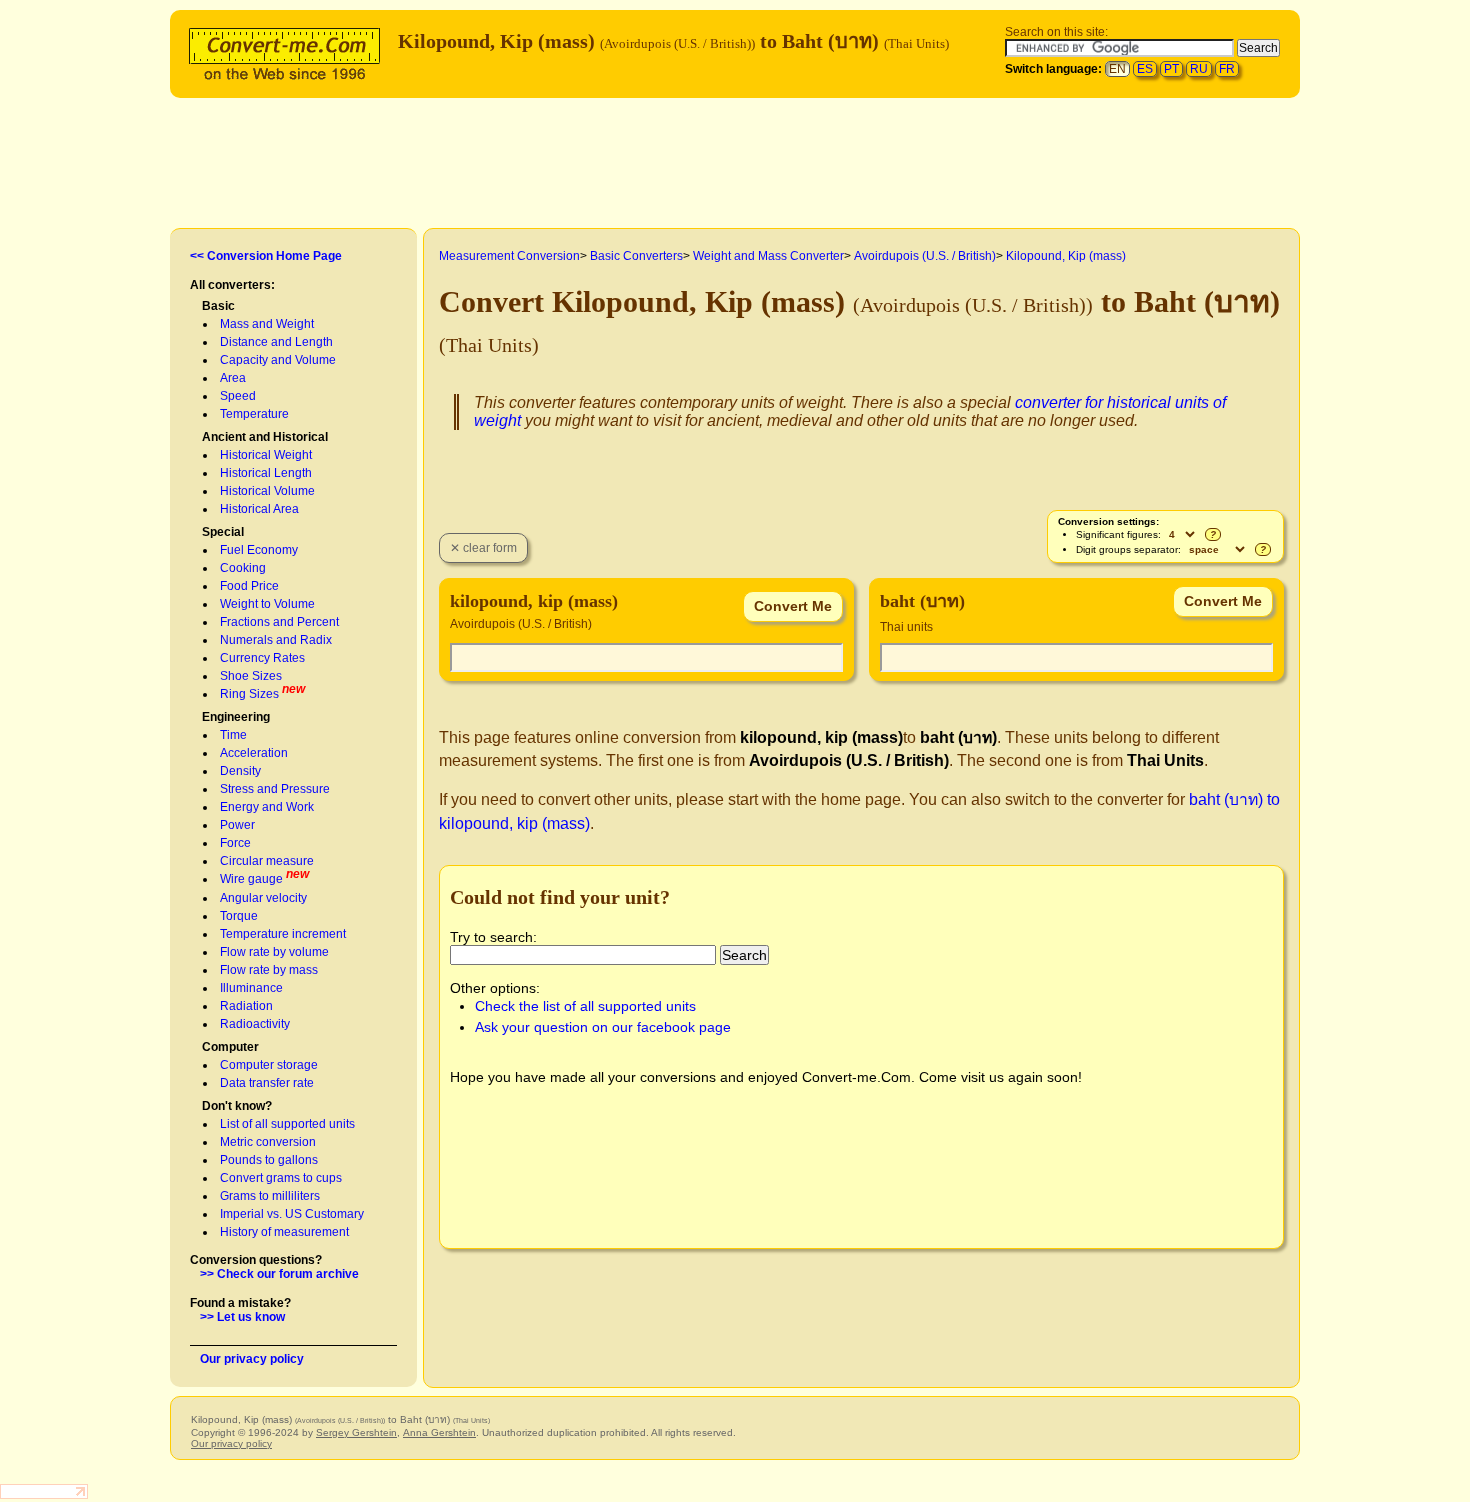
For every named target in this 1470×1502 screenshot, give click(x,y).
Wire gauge (251, 879)
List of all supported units (287, 1124)
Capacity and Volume (278, 360)
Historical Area (259, 509)
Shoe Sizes (251, 676)
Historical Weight (266, 455)
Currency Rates (262, 658)
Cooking (243, 568)
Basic (218, 306)
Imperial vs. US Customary (292, 1214)
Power (237, 825)
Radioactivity (255, 1024)
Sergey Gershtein (356, 1432)
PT (1171, 69)
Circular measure (267, 861)
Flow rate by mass (269, 970)
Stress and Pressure (275, 789)
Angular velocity (263, 898)
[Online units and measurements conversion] (289, 51)
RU (1199, 69)
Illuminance (251, 988)
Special (223, 532)
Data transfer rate (267, 1083)
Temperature (254, 414)
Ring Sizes (249, 694)
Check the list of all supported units (585, 1006)
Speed (238, 396)
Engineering (236, 717)
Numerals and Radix (276, 640)
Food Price (249, 586)
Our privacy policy (252, 1359)
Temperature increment (283, 934)
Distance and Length (276, 342)
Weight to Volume (267, 604)
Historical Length (266, 473)
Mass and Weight (267, 324)
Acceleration (254, 753)
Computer (230, 1047)
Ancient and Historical (265, 437)
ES (1145, 69)
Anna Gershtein (439, 1432)
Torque (239, 916)
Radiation (246, 1006)
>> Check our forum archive (279, 1274)
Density (240, 771)
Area (233, 378)
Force (235, 843)
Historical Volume (267, 491)
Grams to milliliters (270, 1196)
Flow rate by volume (274, 952)
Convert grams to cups (281, 1178)
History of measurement (284, 1232)
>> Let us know (242, 1317)
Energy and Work (267, 807)
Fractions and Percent (279, 622)
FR (1227, 69)
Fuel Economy (259, 550)
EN (1117, 69)
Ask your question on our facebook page (603, 1027)
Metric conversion (268, 1142)
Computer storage (269, 1065)
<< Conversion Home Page (266, 256)
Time (233, 735)
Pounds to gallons (269, 1160)
